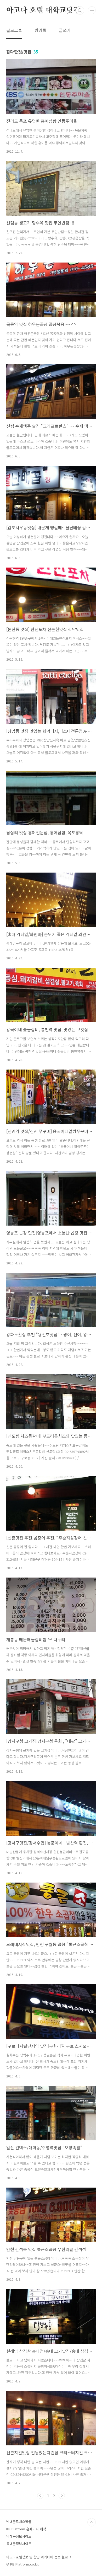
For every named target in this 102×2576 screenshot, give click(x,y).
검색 (80, 10)
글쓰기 (65, 30)
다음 (62, 2496)
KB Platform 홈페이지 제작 (26, 2529)
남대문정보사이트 (19, 2536)
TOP (92, 2522)
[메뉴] (92, 10)
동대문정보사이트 (19, 2544)
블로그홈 (14, 30)
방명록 (40, 30)
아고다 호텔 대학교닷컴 (43, 10)
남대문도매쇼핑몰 (19, 2522)
